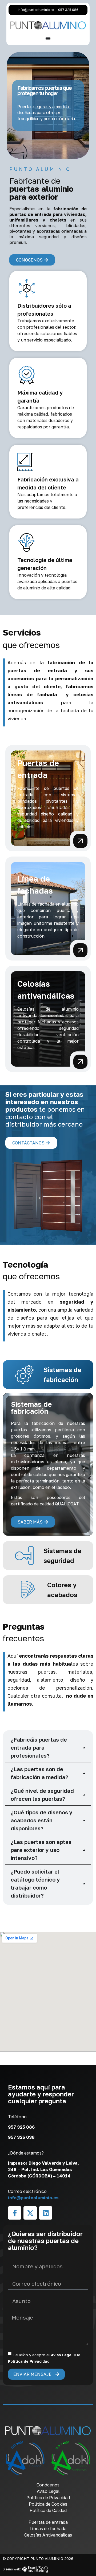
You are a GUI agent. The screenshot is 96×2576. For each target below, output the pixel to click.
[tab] (48, 1375)
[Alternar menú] (48, 38)
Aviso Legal (62, 2355)
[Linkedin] (46, 2213)
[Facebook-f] (15, 2213)
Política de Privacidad (29, 2361)
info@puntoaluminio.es (33, 2198)
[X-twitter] (30, 2213)
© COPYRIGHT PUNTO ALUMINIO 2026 (38, 2559)
